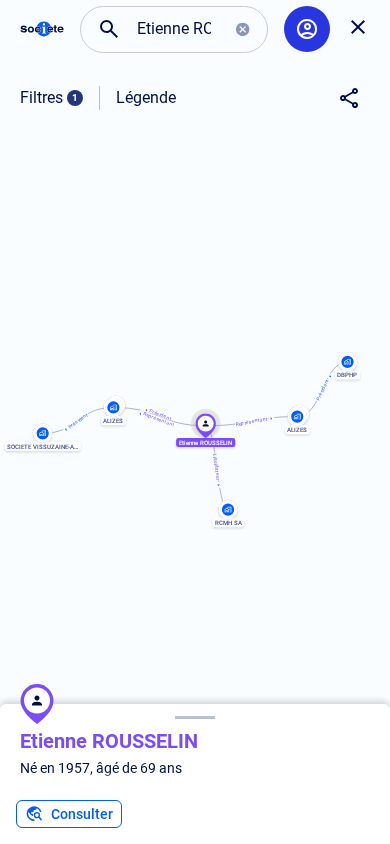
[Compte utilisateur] (307, 29)
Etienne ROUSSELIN (109, 741)
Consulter (82, 814)
